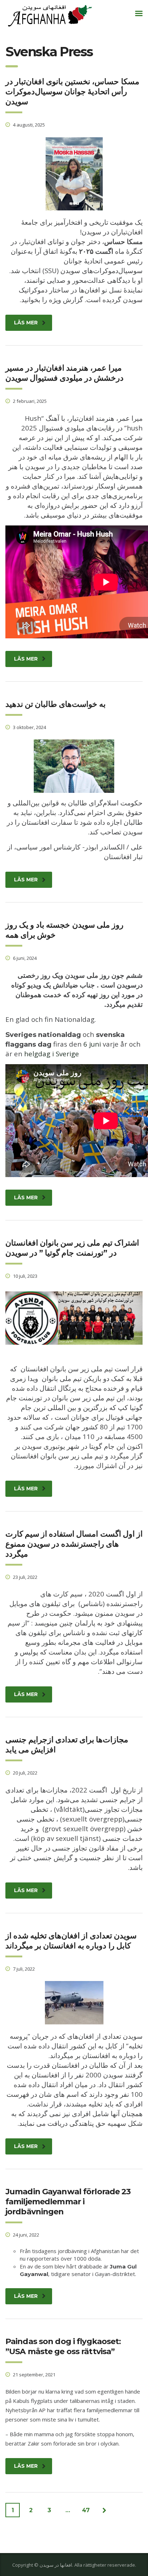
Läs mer (26, 323)
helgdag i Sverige (52, 1054)
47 (86, 2510)
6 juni (92, 1044)
